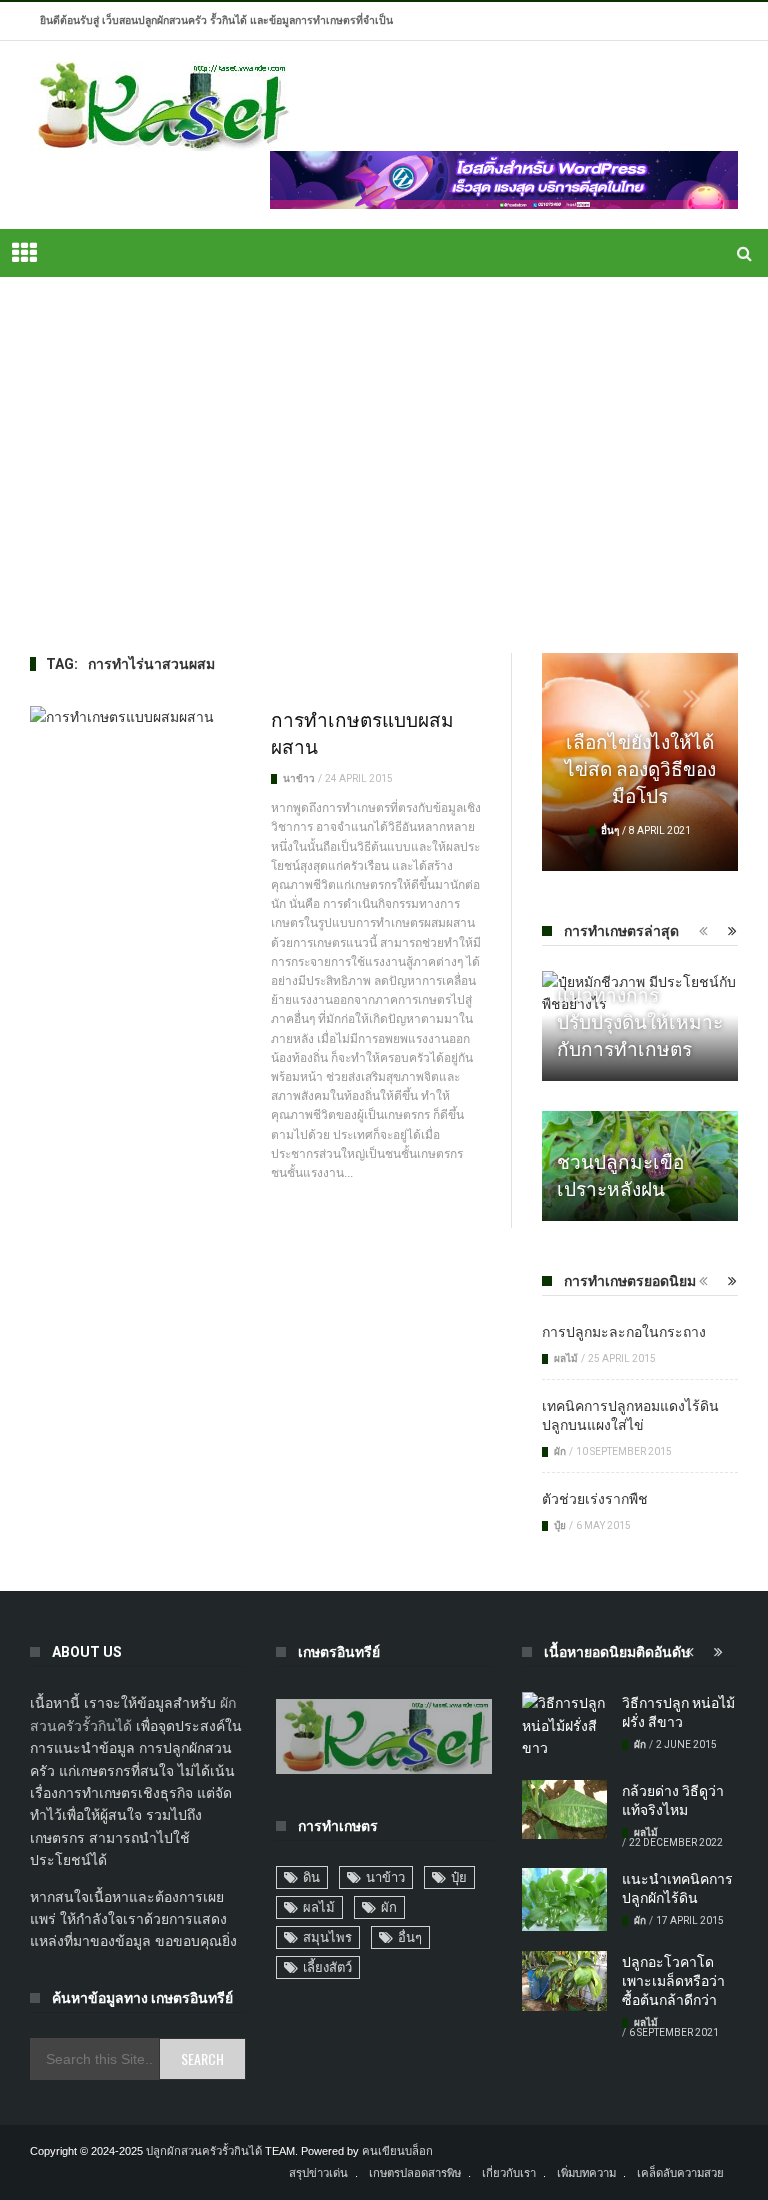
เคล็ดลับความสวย (680, 2173)
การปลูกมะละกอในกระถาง (624, 1330)
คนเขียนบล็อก (397, 2151)
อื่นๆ (610, 830)
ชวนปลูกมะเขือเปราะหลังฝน (620, 1173)
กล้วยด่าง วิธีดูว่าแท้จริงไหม (673, 1799)
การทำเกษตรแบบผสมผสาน (362, 731)
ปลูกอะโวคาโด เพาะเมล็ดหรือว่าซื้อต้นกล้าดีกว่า (673, 1979)
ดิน (311, 1877)
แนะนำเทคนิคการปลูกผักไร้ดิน (677, 1887)
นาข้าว (299, 778)
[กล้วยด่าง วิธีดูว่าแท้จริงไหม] (564, 1810)
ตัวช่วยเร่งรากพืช (595, 1497)
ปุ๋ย (560, 1525)
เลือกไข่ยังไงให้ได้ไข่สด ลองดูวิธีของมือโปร (640, 767)
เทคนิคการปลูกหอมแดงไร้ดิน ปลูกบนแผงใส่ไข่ (630, 1414)
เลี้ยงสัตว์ (327, 1967)
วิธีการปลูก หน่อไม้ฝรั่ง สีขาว (678, 1711)
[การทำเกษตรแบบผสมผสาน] (135, 717)
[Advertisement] (384, 465)
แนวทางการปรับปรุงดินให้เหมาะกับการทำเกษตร (640, 1020)
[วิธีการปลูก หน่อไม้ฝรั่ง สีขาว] (564, 1725)
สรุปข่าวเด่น (318, 2173)
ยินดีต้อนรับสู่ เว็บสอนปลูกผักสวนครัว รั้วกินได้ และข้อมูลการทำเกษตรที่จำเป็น (216, 20)
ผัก (560, 1451)
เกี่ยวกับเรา (509, 2173)
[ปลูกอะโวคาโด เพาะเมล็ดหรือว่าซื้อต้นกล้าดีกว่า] (564, 1981)
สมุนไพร (327, 1937)
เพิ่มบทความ (586, 2173)
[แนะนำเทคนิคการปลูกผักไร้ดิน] (564, 1900)
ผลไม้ (566, 1358)
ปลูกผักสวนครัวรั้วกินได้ (204, 2151)
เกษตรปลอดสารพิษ (415, 2173)
